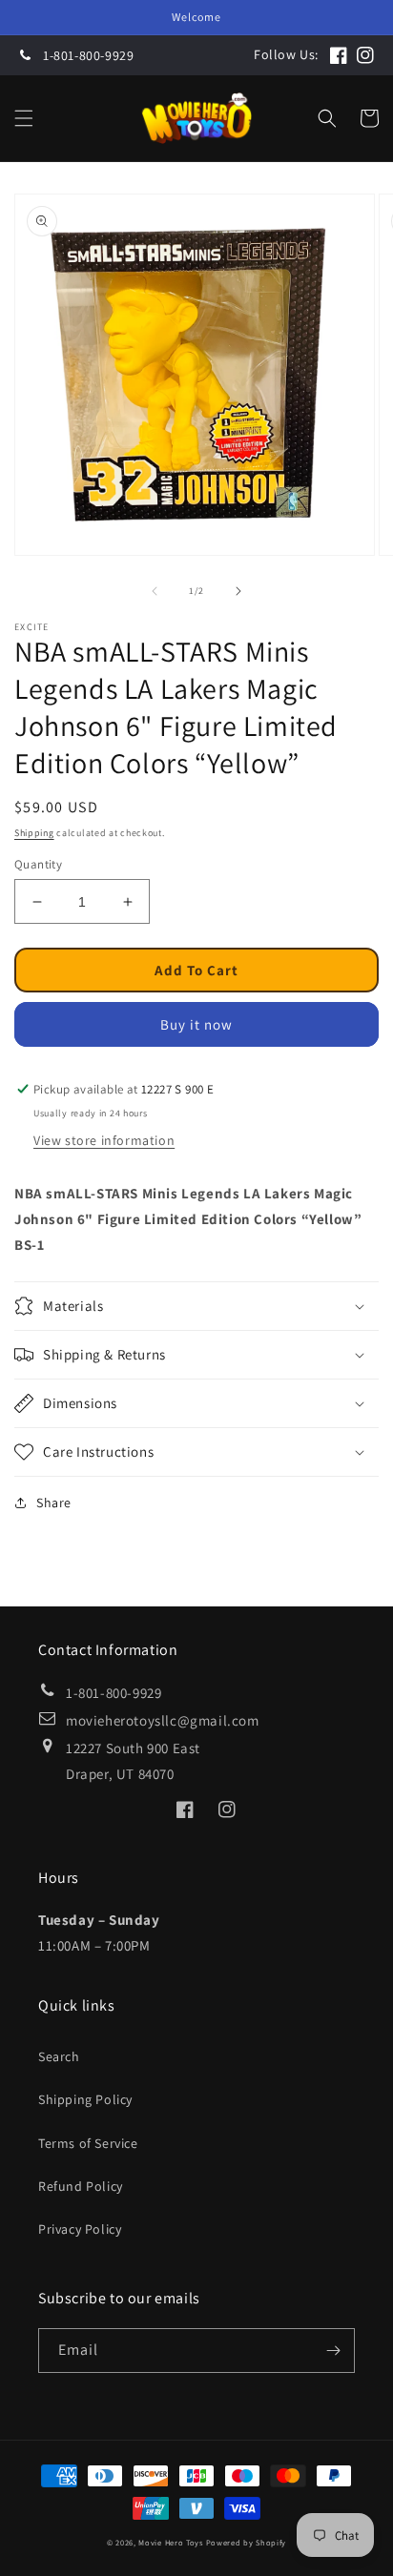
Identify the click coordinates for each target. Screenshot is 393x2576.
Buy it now (196, 1024)
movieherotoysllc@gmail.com (163, 1720)
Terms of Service (88, 2143)
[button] (24, 118)
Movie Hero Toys (171, 2542)
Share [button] (54, 1503)
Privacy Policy (80, 2229)
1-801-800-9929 (88, 55)
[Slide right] (238, 591)
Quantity (38, 864)
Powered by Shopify (247, 2542)
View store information (104, 1140)
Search (59, 2056)
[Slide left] (155, 591)
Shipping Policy (85, 2099)
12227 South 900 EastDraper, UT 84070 (133, 1761)
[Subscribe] (333, 2351)
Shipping (34, 833)
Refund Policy (81, 2186)
